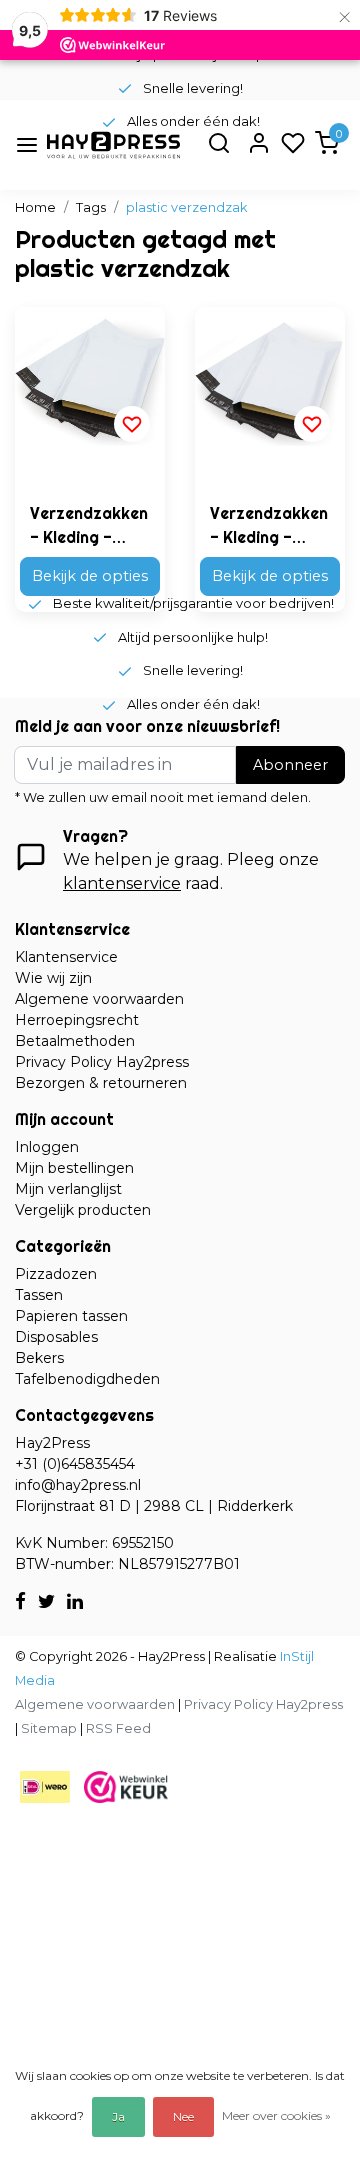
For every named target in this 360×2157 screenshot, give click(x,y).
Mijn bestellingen (74, 1168)
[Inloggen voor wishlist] (132, 424)
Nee (183, 2116)
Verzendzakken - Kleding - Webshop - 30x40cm (269, 526)
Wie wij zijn (53, 978)
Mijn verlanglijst (68, 1189)
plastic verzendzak (186, 207)
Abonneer (290, 765)
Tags (91, 207)
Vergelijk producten (83, 1210)
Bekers (39, 1358)
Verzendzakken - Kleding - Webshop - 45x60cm (89, 526)
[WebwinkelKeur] (126, 1786)
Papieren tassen (71, 1316)
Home (35, 207)
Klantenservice (66, 957)
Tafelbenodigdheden (87, 1379)
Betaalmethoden (75, 1041)
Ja (118, 2116)
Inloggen (47, 1147)
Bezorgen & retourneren (101, 1083)
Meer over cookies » (276, 2115)
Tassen (39, 1295)
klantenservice (122, 883)
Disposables (56, 1337)
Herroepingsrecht (77, 1020)
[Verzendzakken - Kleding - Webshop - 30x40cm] (270, 382)
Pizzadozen (56, 1274)
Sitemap (49, 1728)
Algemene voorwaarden (99, 999)
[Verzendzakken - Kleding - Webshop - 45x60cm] (90, 382)
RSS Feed (118, 1728)
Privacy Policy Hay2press (102, 1062)
